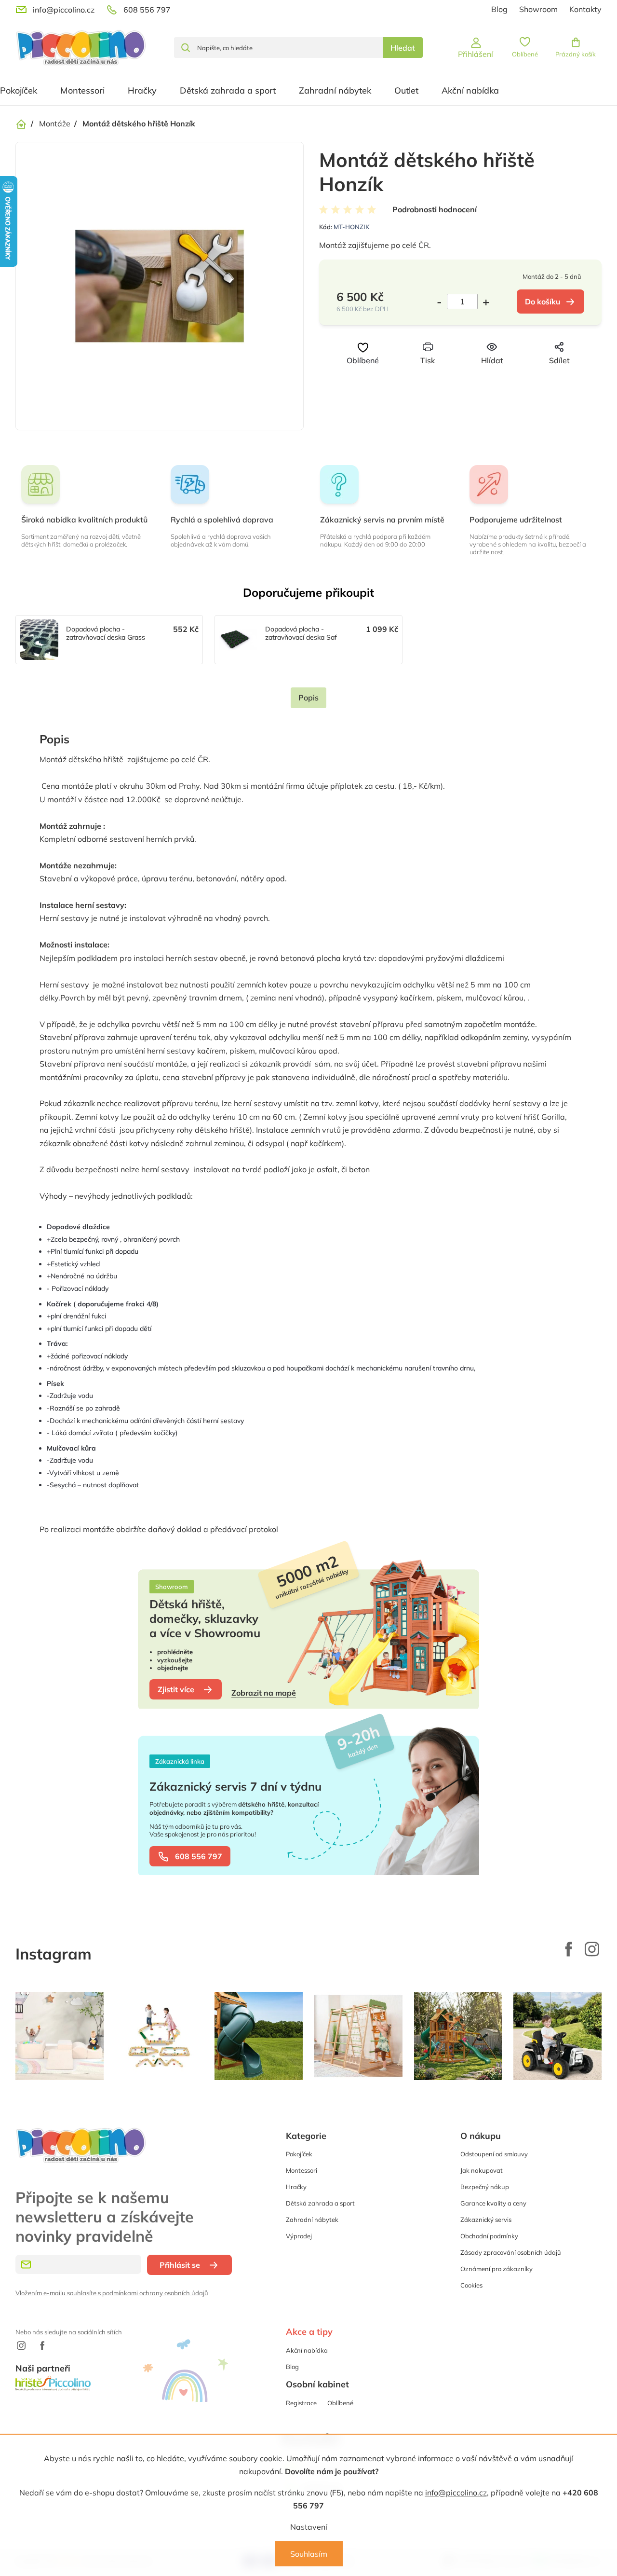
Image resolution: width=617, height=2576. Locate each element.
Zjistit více (176, 1689)
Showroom (538, 9)
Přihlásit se (180, 2265)
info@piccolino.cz (456, 2493)
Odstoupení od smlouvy (494, 2154)
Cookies (471, 2285)
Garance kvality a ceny (493, 2203)
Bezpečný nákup (485, 2187)
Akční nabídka (307, 2350)
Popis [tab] (308, 698)
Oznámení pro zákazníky (496, 2269)
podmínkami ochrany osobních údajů (155, 2293)
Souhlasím (309, 2554)
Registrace (301, 2403)
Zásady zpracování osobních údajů (511, 2252)
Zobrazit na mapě (264, 1693)
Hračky (296, 2187)
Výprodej (299, 2236)
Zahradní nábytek (312, 2220)
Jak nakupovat (482, 2170)
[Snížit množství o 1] (442, 301)
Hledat (403, 48)
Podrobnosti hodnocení (435, 209)
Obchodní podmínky (489, 2236)
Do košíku (543, 301)
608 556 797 (199, 1856)
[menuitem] (82, 91)
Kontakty (585, 9)
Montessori (302, 2170)
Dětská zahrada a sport (320, 2203)
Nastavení (309, 2527)
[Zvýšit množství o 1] (483, 301)
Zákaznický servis (486, 2220)
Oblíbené (340, 2403)
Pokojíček (299, 2154)
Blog (499, 9)
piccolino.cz (592, 1949)
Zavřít (476, 378)
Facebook (569, 1949)
